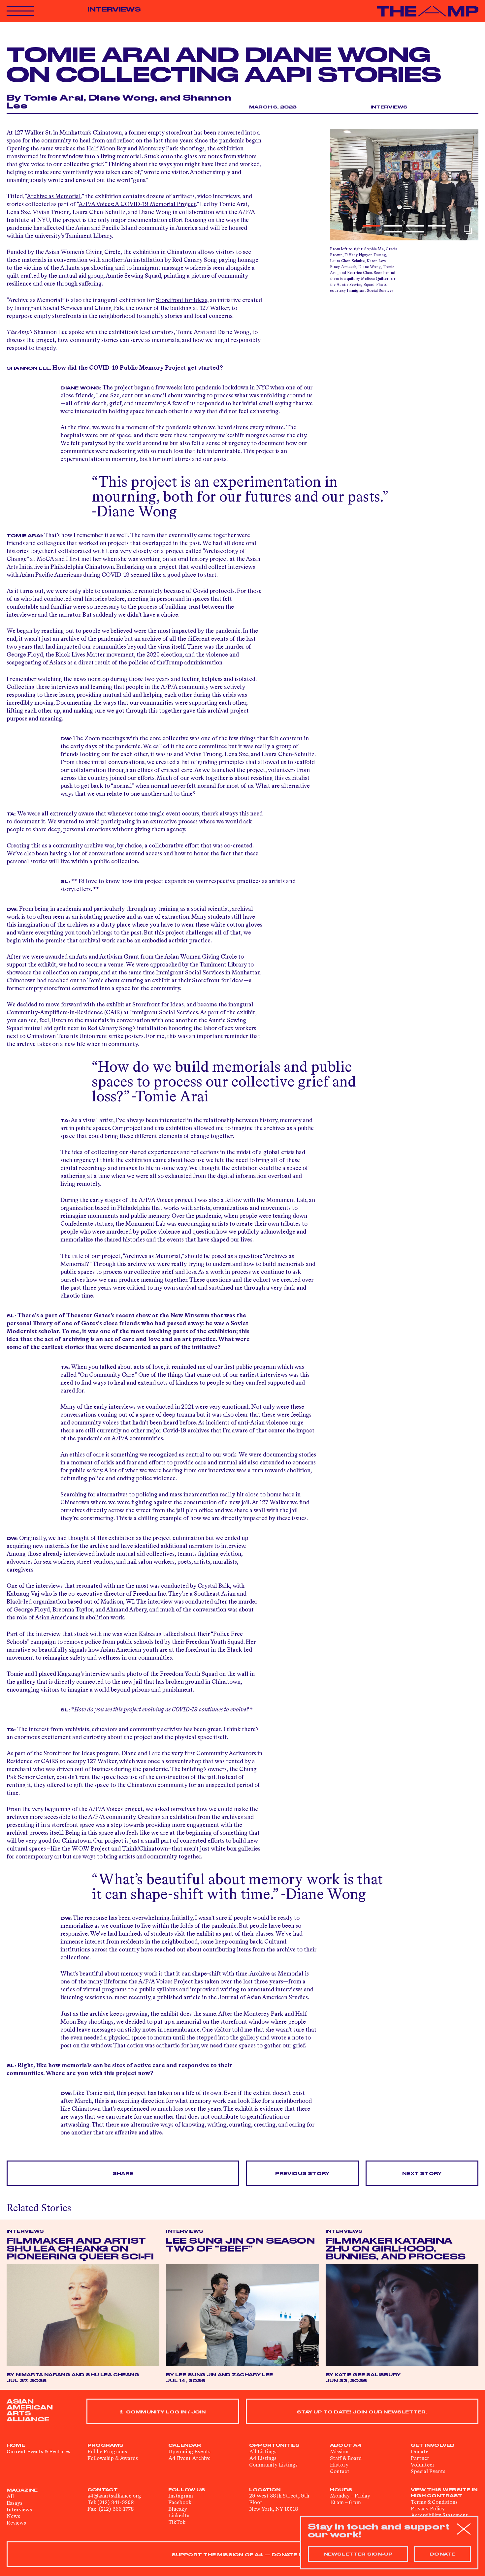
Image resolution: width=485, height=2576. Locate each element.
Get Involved (433, 2445)
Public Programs (107, 2452)
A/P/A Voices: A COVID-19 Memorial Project (137, 204)
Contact (340, 2472)
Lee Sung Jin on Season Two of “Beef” (240, 2245)
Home (16, 2445)
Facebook (180, 2503)
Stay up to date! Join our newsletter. (362, 2412)
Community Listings (273, 2465)
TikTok (177, 2523)
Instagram (181, 2496)
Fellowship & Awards (113, 2459)
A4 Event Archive (189, 2459)
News (13, 2517)
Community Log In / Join (165, 2412)
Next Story (422, 2174)
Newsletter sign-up (358, 2554)
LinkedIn (179, 2516)
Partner (420, 2459)
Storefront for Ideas (181, 300)
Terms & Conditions (434, 2502)
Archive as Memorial (54, 197)
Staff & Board (346, 2459)
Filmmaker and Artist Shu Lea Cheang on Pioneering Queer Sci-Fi (80, 2249)
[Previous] (339, 185)
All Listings (263, 2452)
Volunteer (423, 2465)
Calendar (185, 2445)
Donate (420, 2452)
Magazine (22, 2490)
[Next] (469, 185)
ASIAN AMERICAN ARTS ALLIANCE (30, 2410)
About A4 (346, 2445)
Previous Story (302, 2174)
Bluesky (178, 2509)
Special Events (428, 2472)
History (339, 2465)
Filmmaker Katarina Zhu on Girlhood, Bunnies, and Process (396, 2249)
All (10, 2497)
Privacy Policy (428, 2509)
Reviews (16, 2523)
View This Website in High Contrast (444, 2493)
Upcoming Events (189, 2452)
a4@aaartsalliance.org (114, 2496)
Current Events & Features (38, 2452)
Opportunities (275, 2445)
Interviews (114, 10)
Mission (339, 2452)
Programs (106, 2445)
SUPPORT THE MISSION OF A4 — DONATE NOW (243, 2555)
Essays (15, 2503)
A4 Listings (263, 2459)
